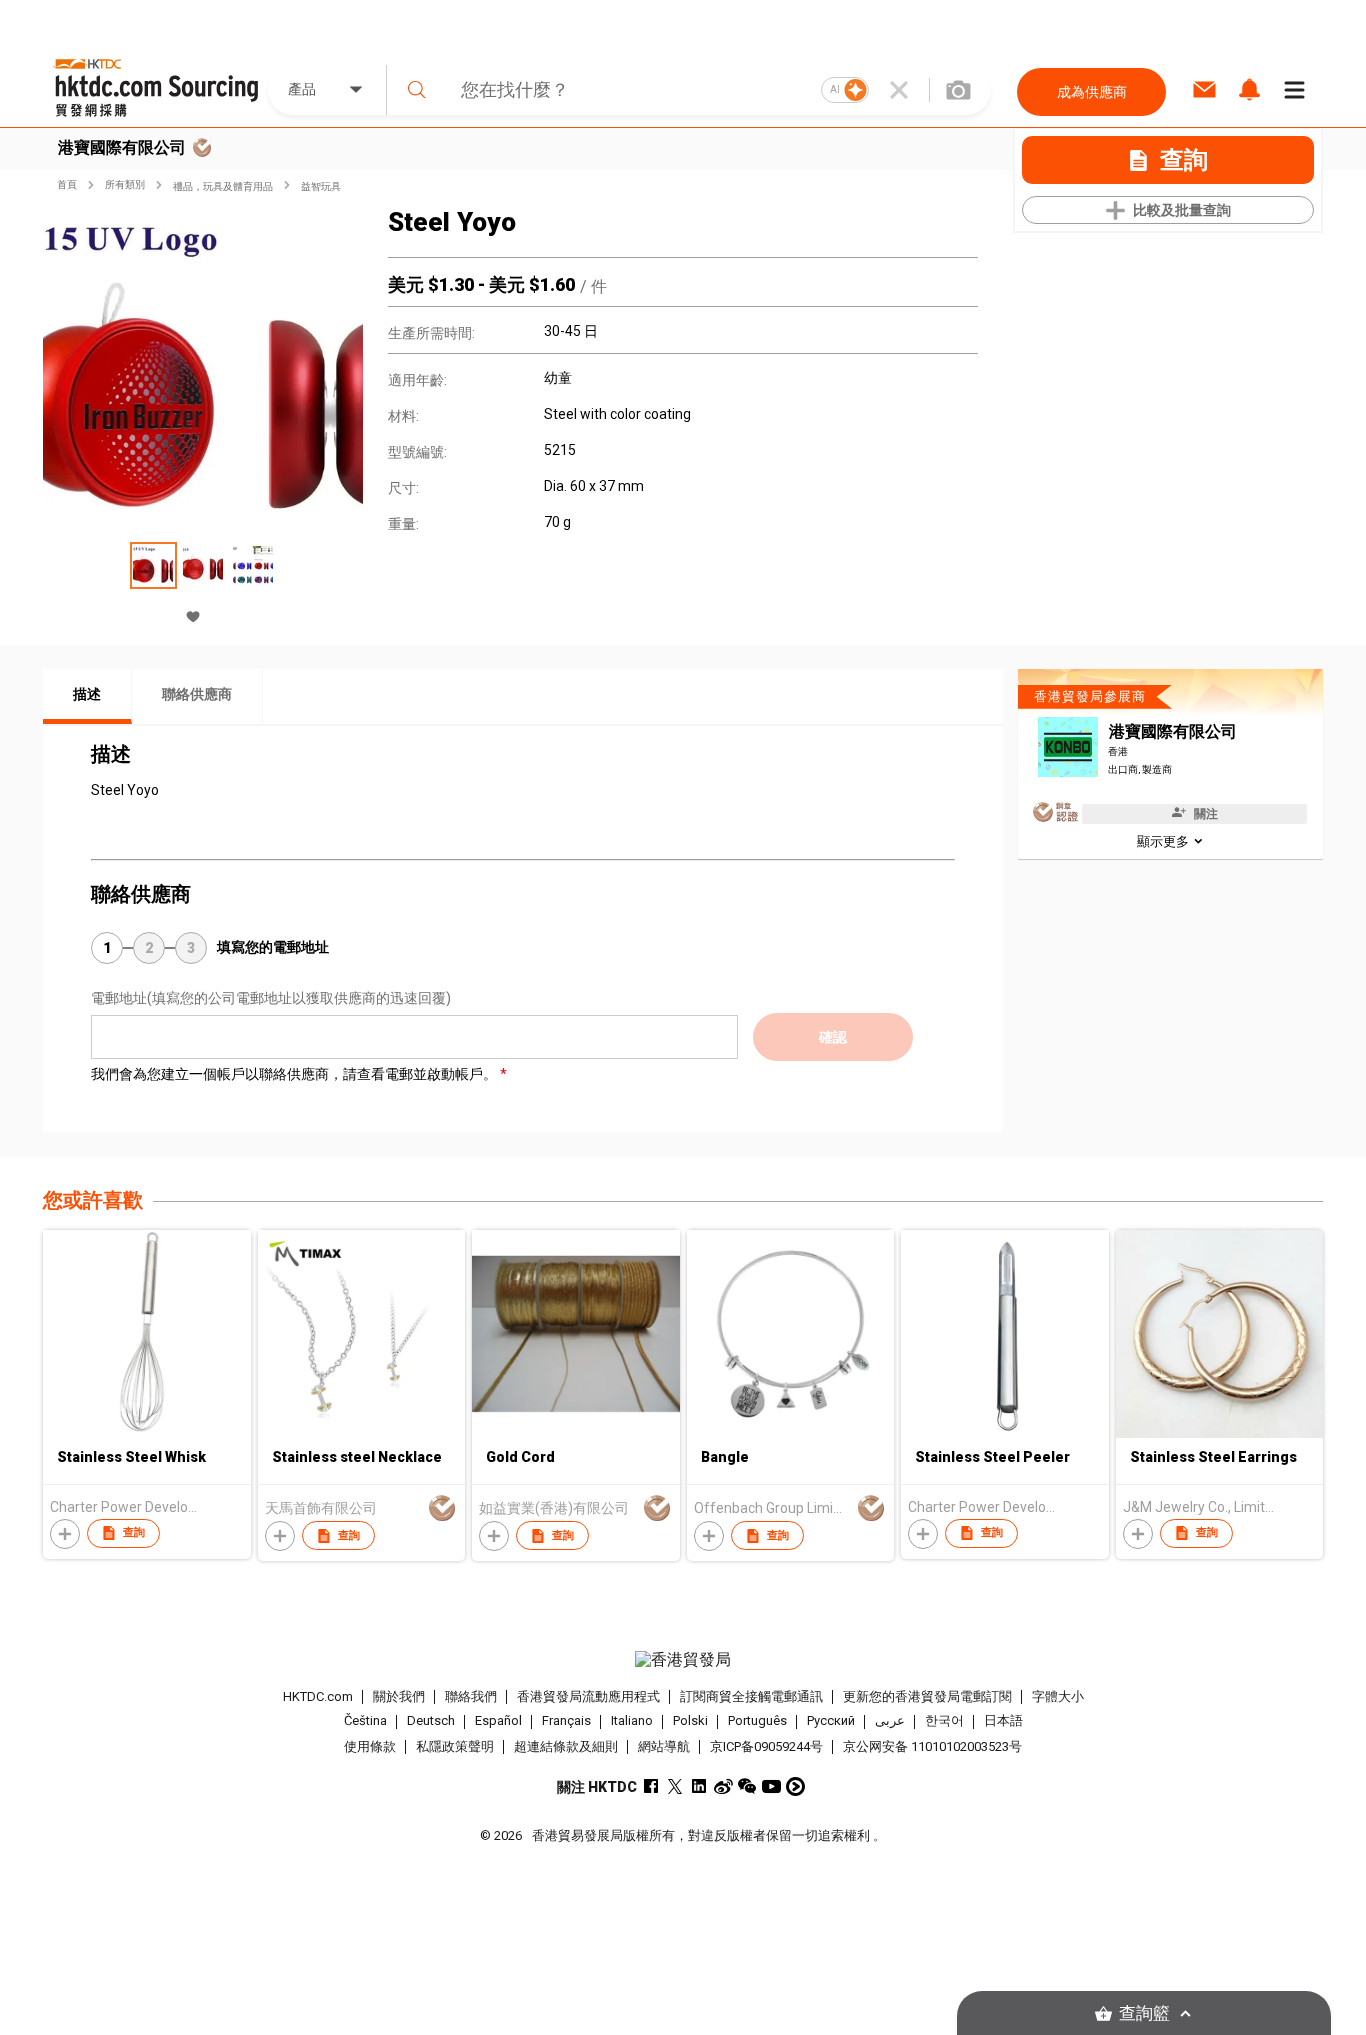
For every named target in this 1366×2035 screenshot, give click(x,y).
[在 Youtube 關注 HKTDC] (771, 1786)
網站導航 (664, 1746)
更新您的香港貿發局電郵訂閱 (927, 1696)
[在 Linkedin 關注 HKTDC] (699, 1786)
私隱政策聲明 (455, 1746)
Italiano (632, 1721)
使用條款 (370, 1746)
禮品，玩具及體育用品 (223, 186)
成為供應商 (1092, 92)
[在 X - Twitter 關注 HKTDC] (675, 1786)
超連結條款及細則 (566, 1746)
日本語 (1003, 1721)
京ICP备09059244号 (766, 1746)
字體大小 (1058, 1696)
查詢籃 (1144, 2013)
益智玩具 (321, 186)
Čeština (365, 1721)
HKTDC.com (318, 1696)
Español (498, 1721)
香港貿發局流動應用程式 (588, 1696)
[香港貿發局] (683, 1660)
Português (757, 1721)
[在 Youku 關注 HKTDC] (795, 1786)
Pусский (831, 1721)
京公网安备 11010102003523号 (932, 1746)
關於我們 (399, 1696)
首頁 (67, 184)
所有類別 (125, 184)
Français (566, 1721)
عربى (890, 1721)
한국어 (944, 1721)
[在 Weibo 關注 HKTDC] (723, 1786)
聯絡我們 (471, 1696)
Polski (690, 1721)
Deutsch (431, 1721)
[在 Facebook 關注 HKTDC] (651, 1786)
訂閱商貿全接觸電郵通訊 (751, 1696)
